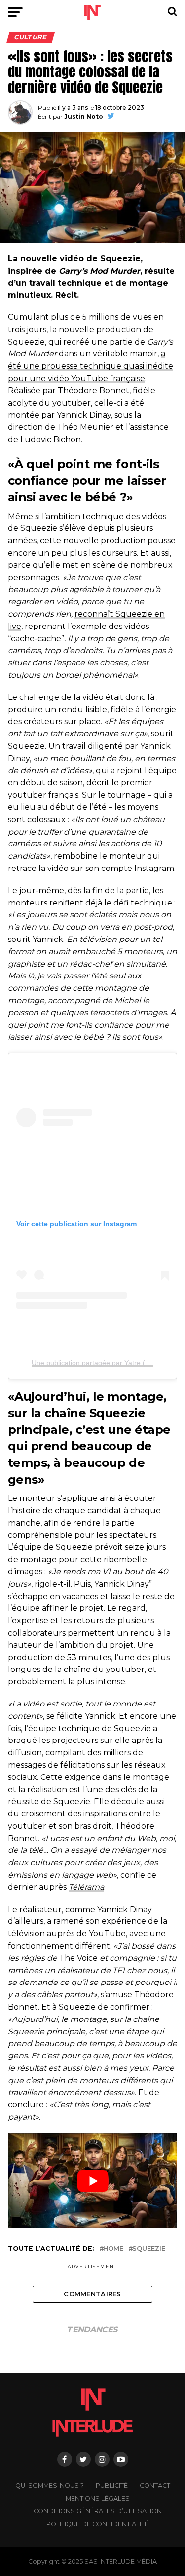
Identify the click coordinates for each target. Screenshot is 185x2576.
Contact (155, 2486)
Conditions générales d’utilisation (98, 2511)
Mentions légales (98, 2498)
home (113, 2249)
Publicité (112, 2486)
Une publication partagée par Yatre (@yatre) (101, 1363)
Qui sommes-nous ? (50, 2486)
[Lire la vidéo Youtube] (93, 2181)
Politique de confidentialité (97, 2524)
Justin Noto (84, 117)
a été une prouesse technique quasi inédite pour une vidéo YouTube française (91, 366)
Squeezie (149, 2249)
